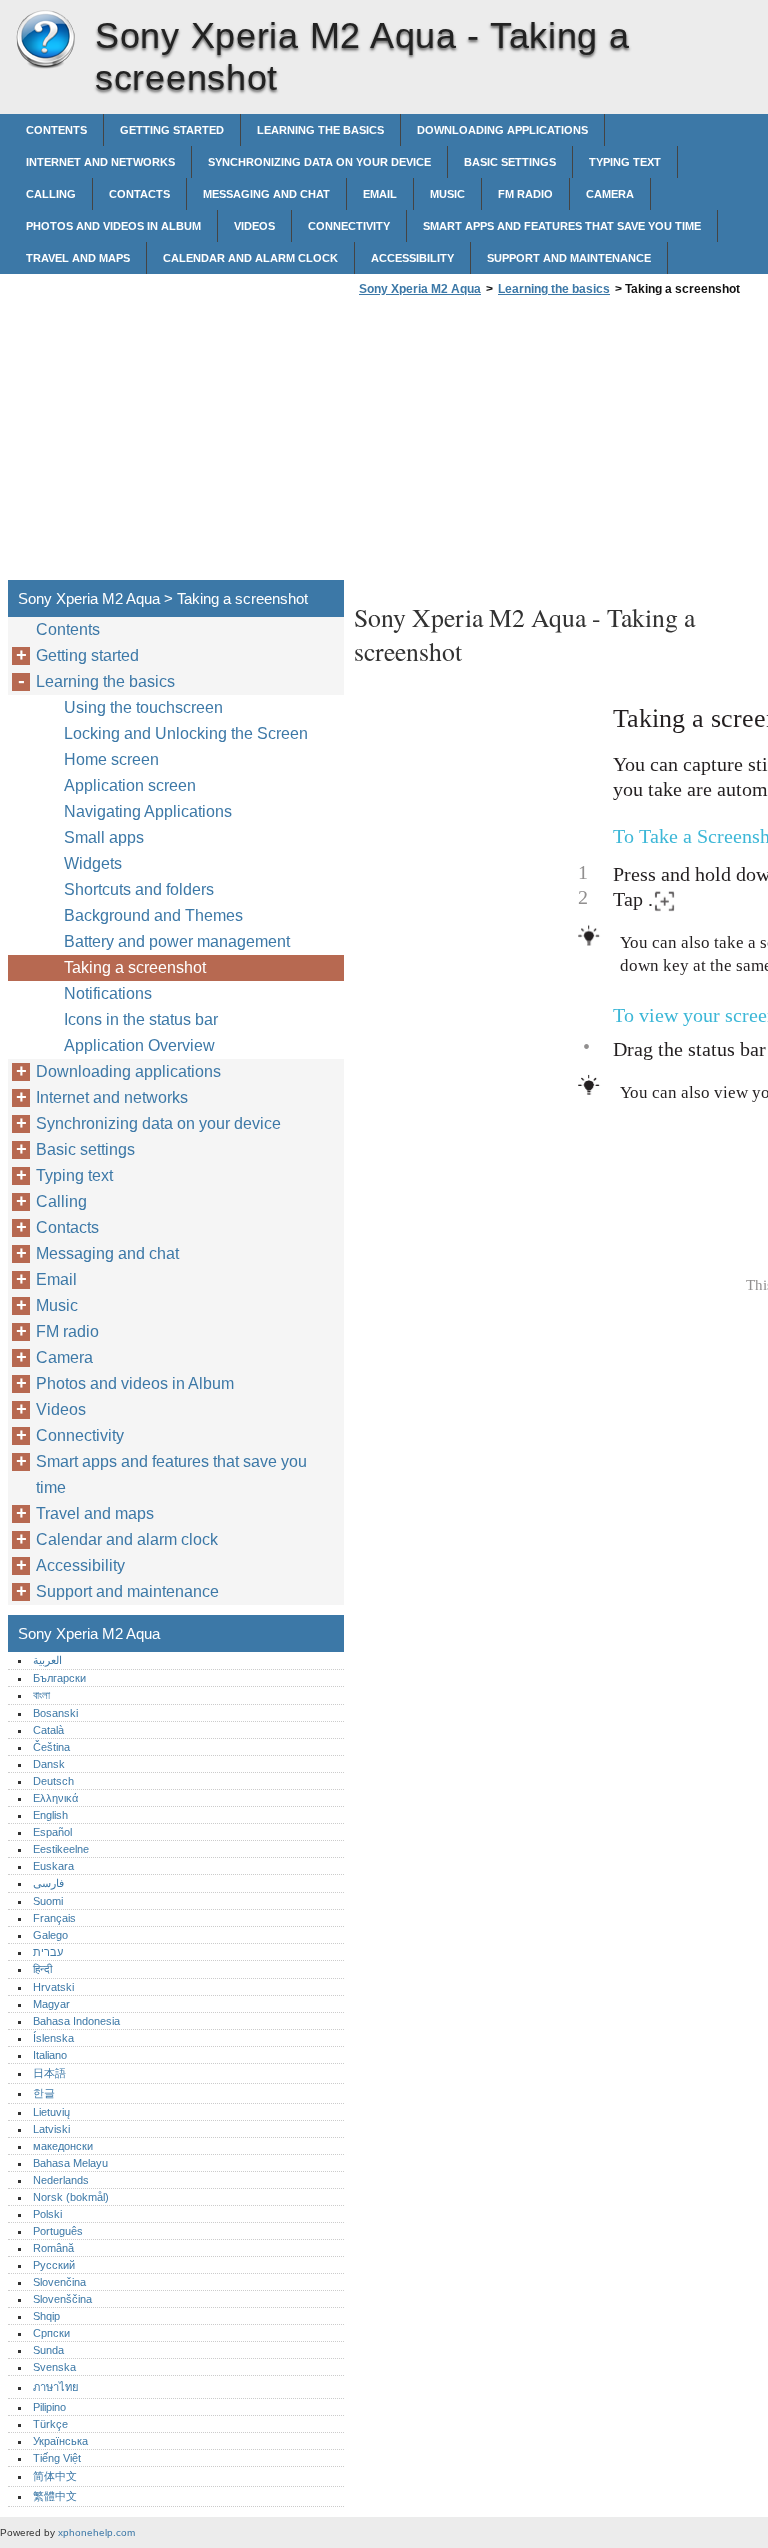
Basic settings (510, 162)
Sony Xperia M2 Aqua (45, 40)
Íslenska (53, 2038)
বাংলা (41, 1695)
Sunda (48, 2350)
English (50, 1815)
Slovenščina (62, 2299)
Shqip (46, 2316)
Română (53, 2248)
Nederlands (61, 2180)
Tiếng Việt (57, 2458)
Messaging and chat (266, 194)
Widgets (93, 863)
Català (48, 1730)
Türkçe (50, 2424)
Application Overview (139, 1045)
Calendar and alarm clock (250, 258)
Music (447, 194)
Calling (51, 194)
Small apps (104, 837)
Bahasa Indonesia (76, 2021)
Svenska (54, 2367)
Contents (56, 130)
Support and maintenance (569, 258)
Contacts (139, 194)
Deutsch (53, 1781)
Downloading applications (502, 130)
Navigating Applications (148, 811)
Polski (47, 2214)
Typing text (625, 162)
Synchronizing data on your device (319, 162)
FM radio (525, 194)
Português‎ (58, 2231)
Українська (60, 2441)
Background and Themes (153, 915)
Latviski (51, 2129)
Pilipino (49, 2407)
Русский (54, 2265)
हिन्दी (42, 1969)
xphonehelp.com (96, 2532)
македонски (63, 2146)
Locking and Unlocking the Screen (186, 733)
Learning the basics (320, 130)
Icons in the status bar (141, 1019)
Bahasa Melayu (70, 2163)
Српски (51, 2333)
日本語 (49, 2073)
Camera (610, 194)
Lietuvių (51, 2112)
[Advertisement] (522, 444)
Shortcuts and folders (139, 889)
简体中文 (55, 2476)
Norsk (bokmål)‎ (71, 2197)
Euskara (53, 1866)
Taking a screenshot (135, 967)
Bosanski (55, 1713)
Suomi (48, 1901)
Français (54, 1918)
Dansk (49, 1764)
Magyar (51, 2004)
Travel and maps (78, 258)
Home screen (111, 759)
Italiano (50, 2055)
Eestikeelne (61, 1849)
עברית (48, 1952)
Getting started (172, 130)
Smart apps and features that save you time (562, 226)
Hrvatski (53, 1987)
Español (52, 1832)
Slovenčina (59, 2282)
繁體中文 (55, 2496)
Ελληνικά (55, 1798)
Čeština (51, 1747)
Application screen (130, 785)
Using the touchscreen (143, 707)
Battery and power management (177, 941)
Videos (254, 226)
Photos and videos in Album (113, 226)
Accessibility (412, 258)
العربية (47, 1660)
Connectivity (349, 226)
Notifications (108, 993)
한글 (44, 2093)
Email (380, 194)
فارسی (48, 1883)
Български (59, 1678)
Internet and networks (100, 162)
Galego (50, 1935)
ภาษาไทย (56, 2387)
